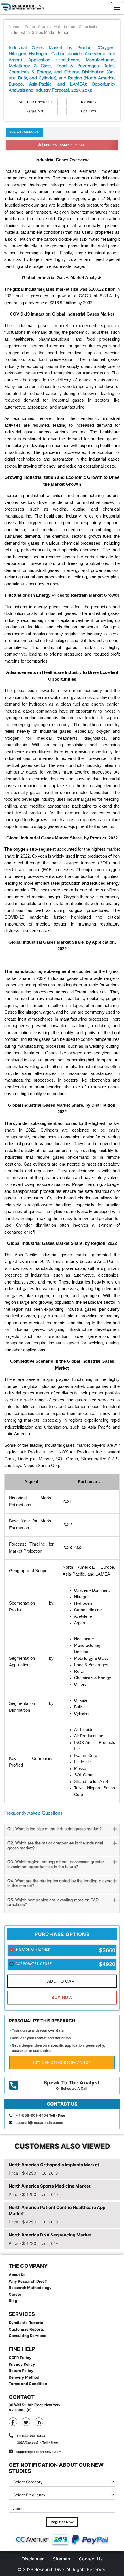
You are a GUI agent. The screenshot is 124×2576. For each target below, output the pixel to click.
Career (15, 2294)
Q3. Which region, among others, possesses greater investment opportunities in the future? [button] (56, 1865)
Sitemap (61, 2559)
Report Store (36, 27)
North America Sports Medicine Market (50, 2186)
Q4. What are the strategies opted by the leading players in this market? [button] (60, 1884)
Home (14, 27)
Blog (13, 2301)
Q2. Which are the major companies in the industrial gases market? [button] (55, 1846)
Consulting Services (27, 2336)
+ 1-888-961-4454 (32, 2115)
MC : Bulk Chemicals (35, 102)
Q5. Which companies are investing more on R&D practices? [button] (53, 1903)
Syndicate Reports (26, 2323)
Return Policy (21, 2371)
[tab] (62, 1831)
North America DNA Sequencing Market (50, 2235)
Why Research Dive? (28, 2281)
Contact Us (91, 2559)
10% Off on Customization (62, 2062)
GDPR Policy (20, 2358)
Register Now (62, 2522)
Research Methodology (30, 2288)
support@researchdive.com (39, 2122)
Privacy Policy (22, 2364)
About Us (17, 2275)
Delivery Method (24, 2377)
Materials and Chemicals (75, 27)
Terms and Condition (28, 2384)
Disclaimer (33, 2559)
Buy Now (62, 1997)
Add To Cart (62, 1981)
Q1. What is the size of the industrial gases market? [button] (55, 1829)
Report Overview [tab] (24, 132)
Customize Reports (26, 2329)
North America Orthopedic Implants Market (54, 2165)
